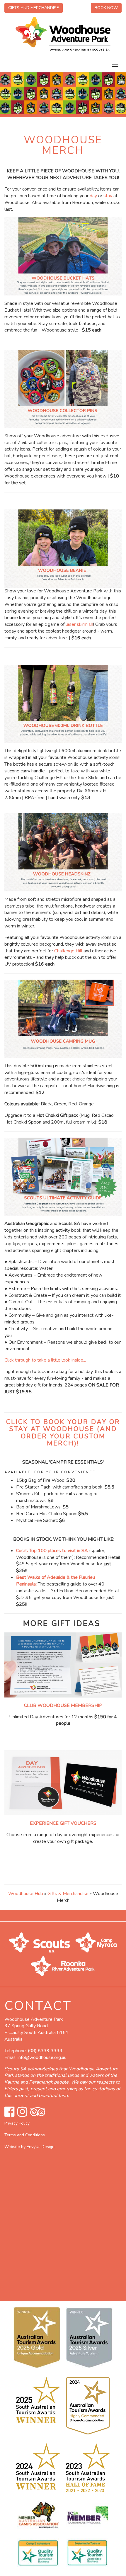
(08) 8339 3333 (45, 2051)
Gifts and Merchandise (34, 8)
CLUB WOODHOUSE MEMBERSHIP (63, 1705)
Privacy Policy (17, 2123)
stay (108, 196)
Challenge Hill (68, 951)
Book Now (106, 8)
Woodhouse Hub (26, 1894)
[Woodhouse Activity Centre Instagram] (22, 2112)
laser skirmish (79, 624)
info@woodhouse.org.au (42, 2057)
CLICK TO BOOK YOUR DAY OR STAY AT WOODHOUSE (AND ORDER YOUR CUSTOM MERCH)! (63, 1433)
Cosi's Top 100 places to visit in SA (52, 1551)
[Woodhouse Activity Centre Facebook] (9, 2112)
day (93, 196)
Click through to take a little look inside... (45, 1360)
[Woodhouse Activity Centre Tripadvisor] (38, 2112)
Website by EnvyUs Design (29, 2147)
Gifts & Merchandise (68, 1894)
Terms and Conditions (25, 2135)
